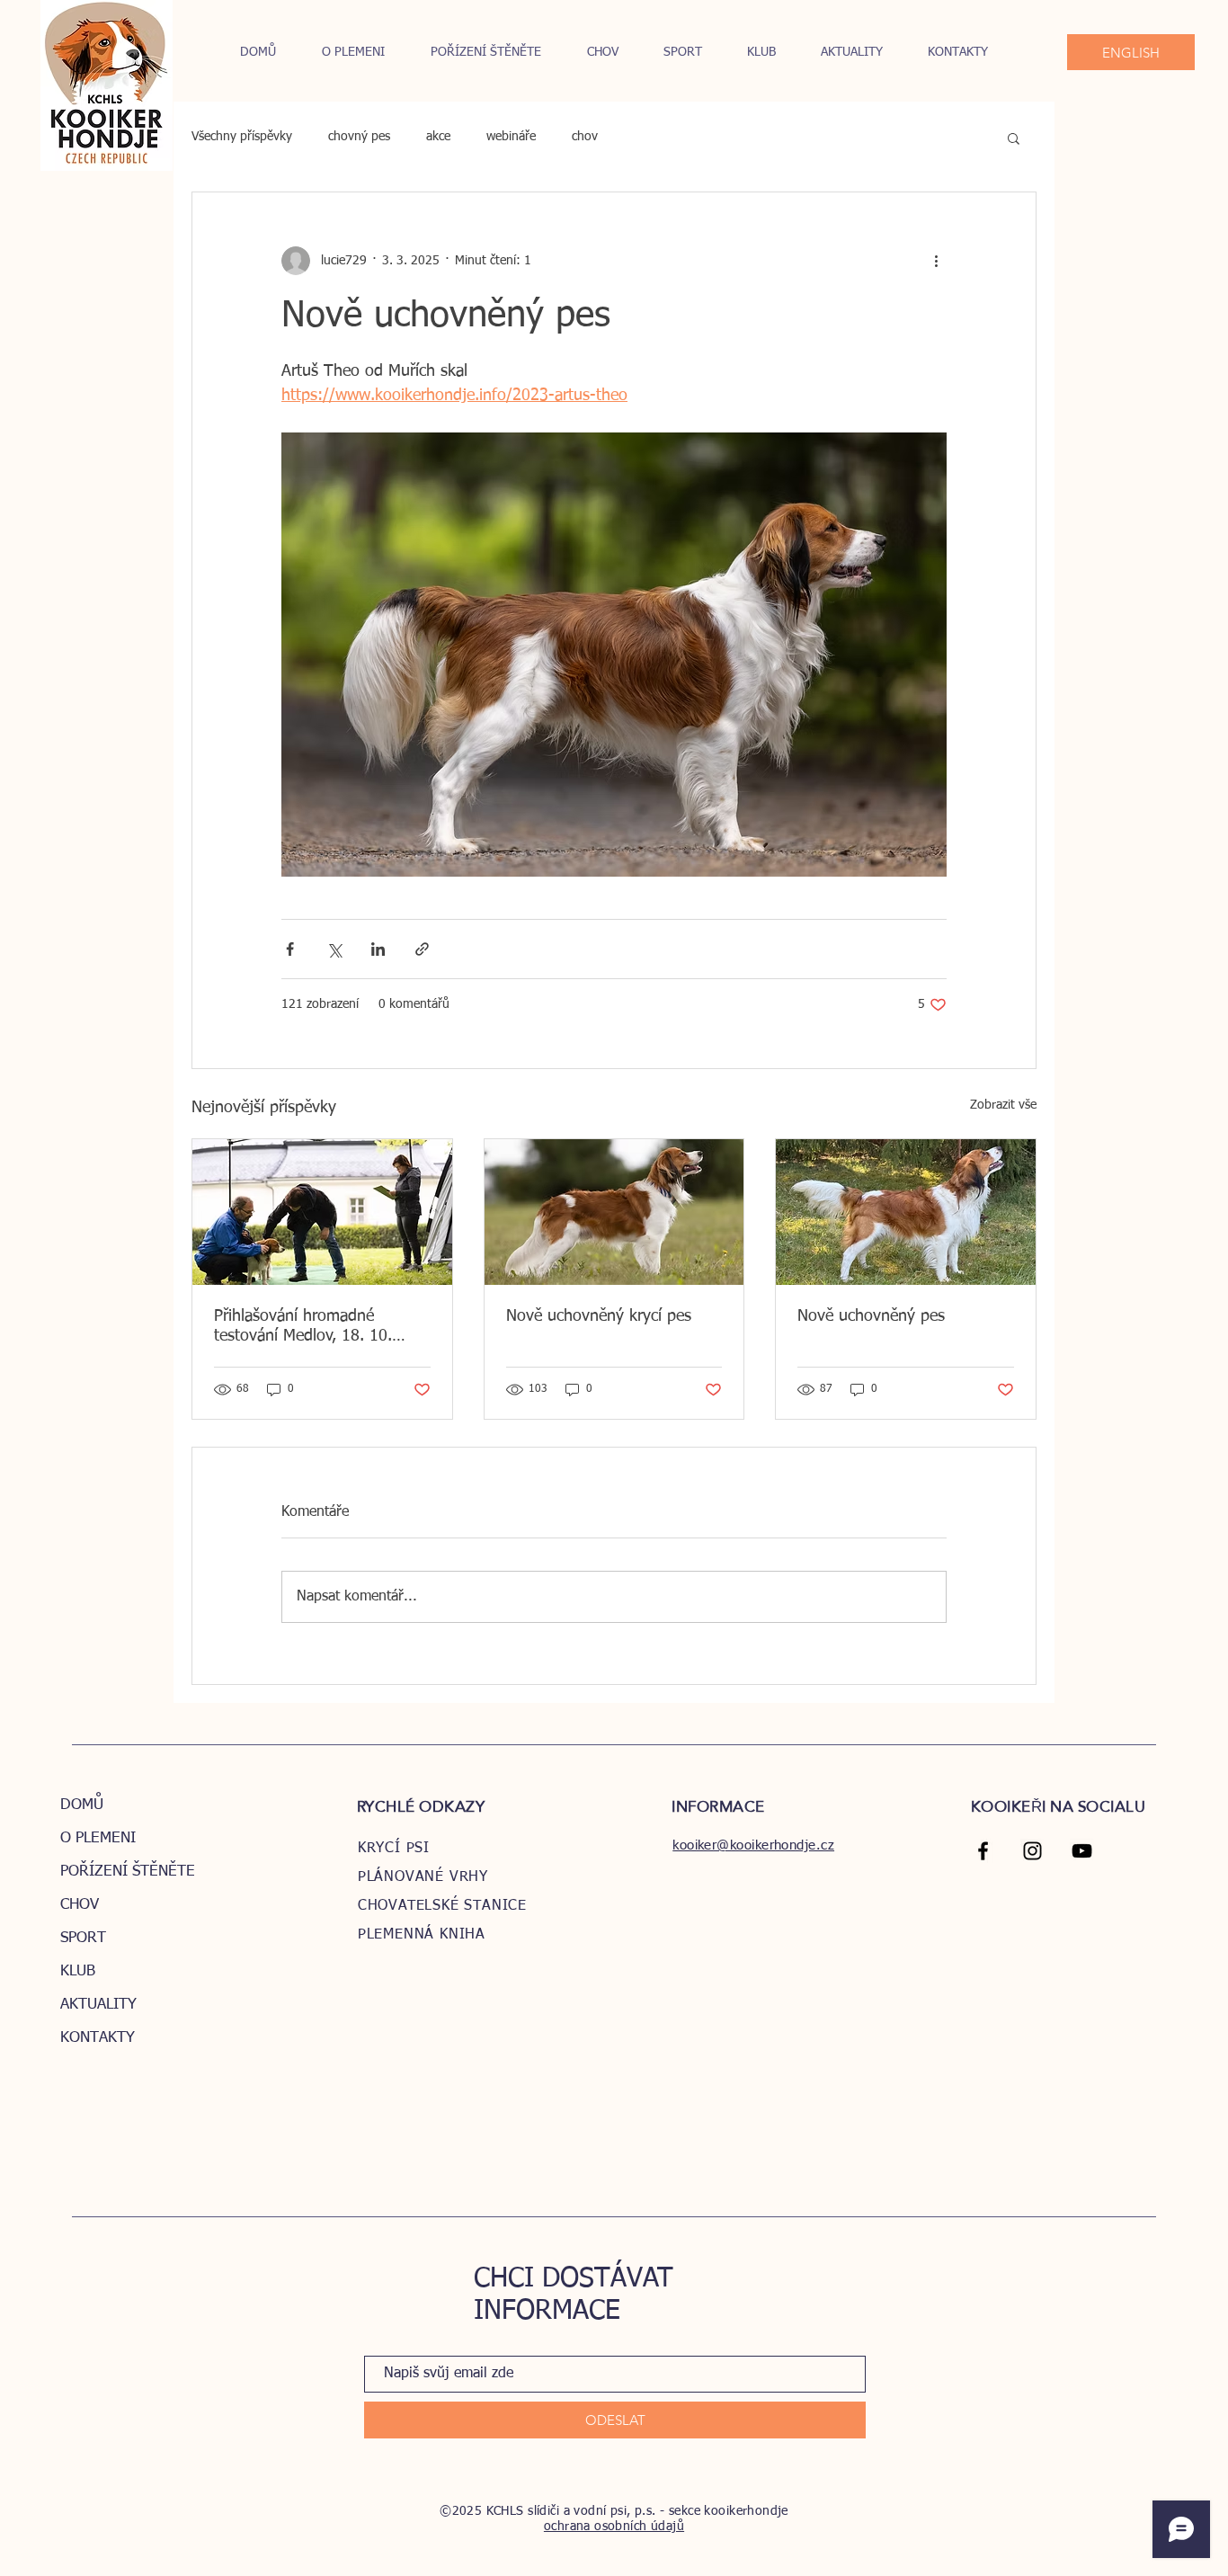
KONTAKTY (98, 2038)
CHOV (80, 1905)
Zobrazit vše (1003, 1105)
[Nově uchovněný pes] (906, 1212)
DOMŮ (82, 1805)
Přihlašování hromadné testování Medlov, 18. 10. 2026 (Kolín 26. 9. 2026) (303, 1327)
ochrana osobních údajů (614, 2527)
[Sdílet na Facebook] (290, 949)
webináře (511, 137)
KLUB (78, 1971)
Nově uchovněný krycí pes (599, 1316)
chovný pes (359, 137)
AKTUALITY (98, 2005)
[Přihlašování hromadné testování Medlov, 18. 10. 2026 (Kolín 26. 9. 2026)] (322, 1212)
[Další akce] (936, 261)
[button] (1014, 138)
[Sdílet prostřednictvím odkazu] (422, 949)
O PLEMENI (98, 1838)
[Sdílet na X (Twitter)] (334, 949)
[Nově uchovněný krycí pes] (614, 1212)
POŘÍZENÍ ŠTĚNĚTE (128, 1872)
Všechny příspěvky (242, 137)
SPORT (83, 1938)
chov (585, 137)
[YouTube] (1082, 1851)
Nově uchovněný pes (871, 1316)
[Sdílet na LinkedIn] (378, 949)
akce (438, 137)
